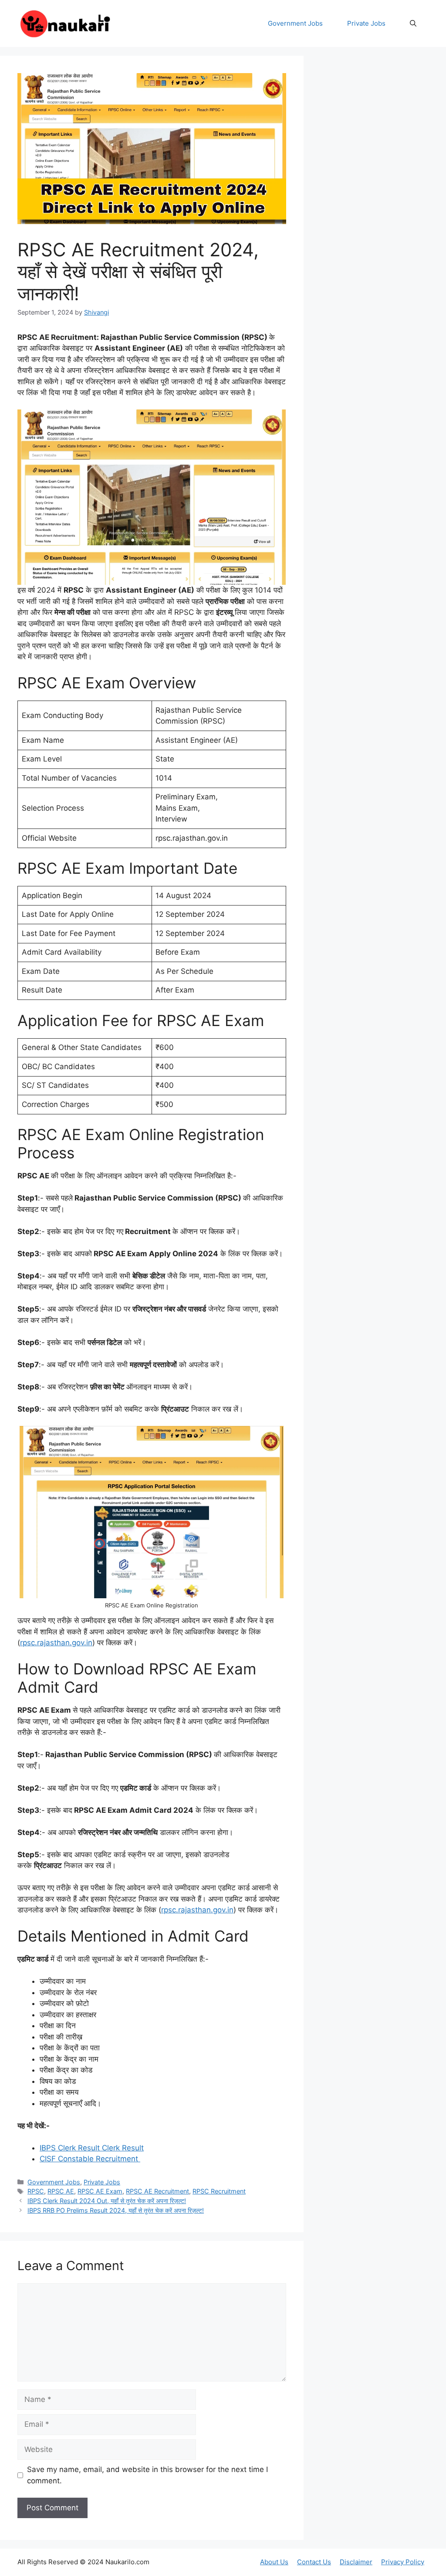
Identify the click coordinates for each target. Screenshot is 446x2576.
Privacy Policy (403, 2562)
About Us (274, 2562)
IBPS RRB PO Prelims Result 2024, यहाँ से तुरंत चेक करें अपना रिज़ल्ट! (116, 2210)
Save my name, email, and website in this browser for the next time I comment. (147, 2475)
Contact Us (314, 2562)
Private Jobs (366, 23)
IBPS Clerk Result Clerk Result (92, 2148)
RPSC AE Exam (100, 2191)
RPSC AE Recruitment (157, 2191)
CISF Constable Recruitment (90, 2159)
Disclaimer (356, 2562)
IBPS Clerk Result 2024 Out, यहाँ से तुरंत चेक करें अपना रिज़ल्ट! (107, 2201)
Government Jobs (295, 23)
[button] (413, 23)
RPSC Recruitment (219, 2191)
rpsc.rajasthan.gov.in (56, 1643)
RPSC (36, 2191)
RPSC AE (61, 2191)
